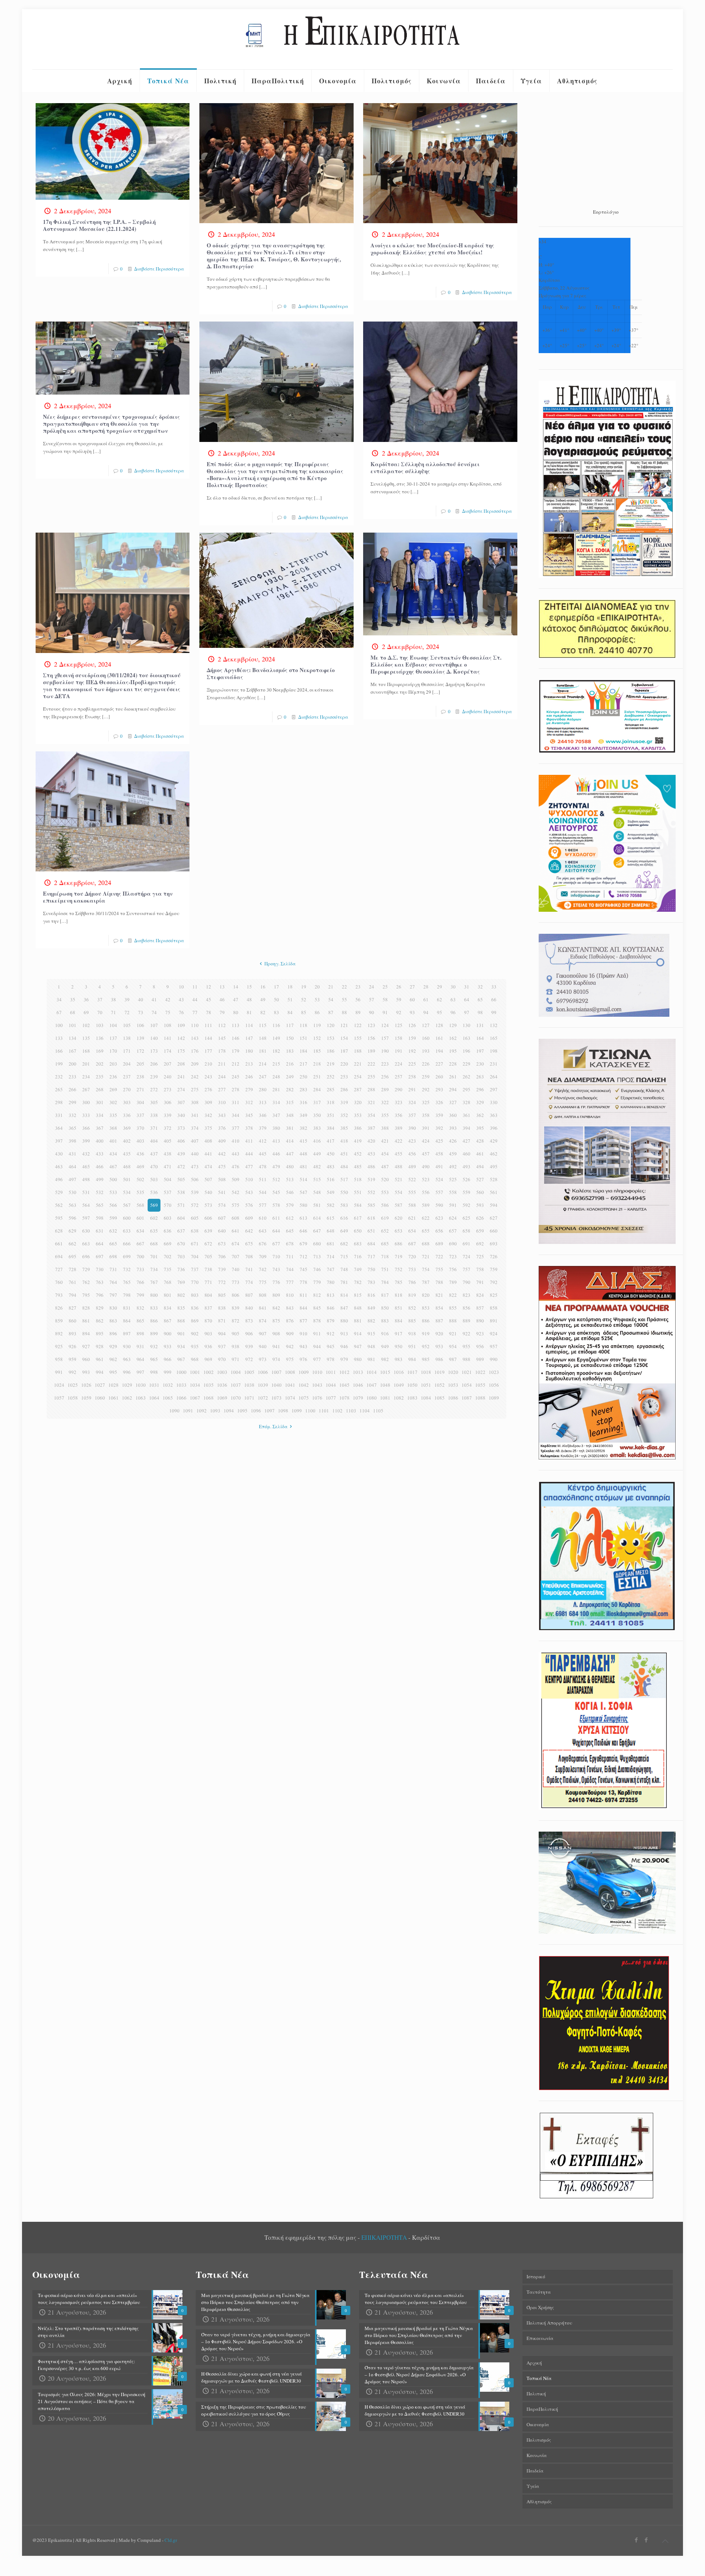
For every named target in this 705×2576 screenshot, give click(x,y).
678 (290, 1244)
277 (222, 1089)
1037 (236, 1385)
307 (181, 1102)
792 (494, 1282)
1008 (290, 1372)
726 (494, 1256)
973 (263, 1359)
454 (385, 1154)
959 (73, 1359)
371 (154, 1128)
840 (249, 1308)
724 (467, 1256)
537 (168, 1192)
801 (168, 1295)
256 (385, 1077)
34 (59, 999)
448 (303, 1154)
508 (222, 1179)
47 (236, 999)
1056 (494, 1385)
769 (181, 1282)
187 (344, 1051)
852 (412, 1308)
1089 (494, 1398)
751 (385, 1269)
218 (317, 1064)
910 (303, 1334)
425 (439, 1141)
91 (385, 1012)
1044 (331, 1385)
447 (290, 1154)
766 (140, 1282)
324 (412, 1102)
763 (100, 1282)
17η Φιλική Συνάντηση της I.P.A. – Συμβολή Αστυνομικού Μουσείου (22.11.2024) (99, 225)
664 (100, 1244)
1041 (290, 1385)
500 (113, 1179)
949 (385, 1346)
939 (249, 1346)
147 (249, 1038)
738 (208, 1269)
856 (467, 1308)
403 (140, 1141)
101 (73, 1025)
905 (236, 1334)
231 (494, 1064)
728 (73, 1269)
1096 (256, 1411)
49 (263, 999)
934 (181, 1346)
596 (73, 1218)
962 (113, 1359)
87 (331, 1012)
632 (113, 1231)
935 (195, 1346)
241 (181, 1077)
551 (358, 1192)
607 (222, 1218)
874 (263, 1321)
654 (412, 1231)
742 (263, 1269)
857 (480, 1308)
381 (290, 1128)
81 (249, 1012)
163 (467, 1038)
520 (385, 1179)
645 (290, 1231)
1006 (263, 1372)
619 (385, 1218)
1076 (317, 1398)
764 (113, 1282)
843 (290, 1308)
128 (439, 1025)
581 (317, 1205)
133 (59, 1038)
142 (181, 1038)
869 (195, 1321)
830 (113, 1308)
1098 (283, 1411)
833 (154, 1308)
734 (154, 1269)
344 (236, 1115)
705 (208, 1256)
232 (59, 1077)
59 (399, 999)
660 (494, 1231)
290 (399, 1089)
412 (263, 1141)
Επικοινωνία (540, 2338)
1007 (276, 1372)
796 (100, 1295)
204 (127, 1064)
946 (344, 1346)
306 (168, 1102)
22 (344, 987)
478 (263, 1167)
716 (358, 1256)
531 (86, 1192)
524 (439, 1179)
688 (426, 1244)
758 (480, 1269)
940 (263, 1346)
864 (127, 1321)
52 (304, 999)
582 (331, 1205)
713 (317, 1256)
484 (344, 1167)
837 (208, 1308)
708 (249, 1256)
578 (276, 1205)
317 (317, 1102)
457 (426, 1154)
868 (181, 1321)
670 (181, 1244)
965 (154, 1359)
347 (276, 1115)
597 (86, 1218)
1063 (141, 1398)
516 (331, 1179)
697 (100, 1256)
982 (385, 1359)
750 (371, 1269)
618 (371, 1218)
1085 (440, 1398)
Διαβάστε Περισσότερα (159, 269)
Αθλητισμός (539, 2501)
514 (303, 1179)
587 (399, 1205)
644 (276, 1231)
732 (127, 1269)
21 (331, 987)
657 (453, 1231)
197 (480, 1051)
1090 (174, 1411)
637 (181, 1231)
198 (494, 1051)
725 (480, 1256)
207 (168, 1064)
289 (385, 1089)
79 (222, 1012)
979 (344, 1359)
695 (73, 1256)
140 (154, 1038)
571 (181, 1205)
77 (195, 1012)
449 (317, 1154)
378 (249, 1128)
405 (168, 1141)
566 (113, 1205)
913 (344, 1334)
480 (290, 1167)
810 (290, 1295)
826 (59, 1308)
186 (331, 1051)
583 (344, 1205)
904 (222, 1334)
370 (140, 1128)
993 (86, 1372)
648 (331, 1231)
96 (453, 1012)
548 (317, 1192)
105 (127, 1025)
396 (494, 1128)
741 (249, 1269)
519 (371, 1179)
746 (317, 1269)
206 (154, 1064)
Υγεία (533, 2486)
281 (276, 1089)
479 (276, 1167)
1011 (331, 1372)
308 (195, 1102)
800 (154, 1295)
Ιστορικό (536, 2276)
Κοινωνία (537, 2455)
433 (100, 1154)
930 (127, 1346)
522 (412, 1179)
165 (494, 1038)
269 (113, 1089)
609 (249, 1218)
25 (385, 987)
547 (303, 1192)
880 (344, 1321)
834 (168, 1308)
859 (59, 1321)
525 (453, 1179)
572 (195, 1205)
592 (467, 1205)
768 (168, 1282)
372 (168, 1128)
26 (399, 987)
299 (73, 1102)
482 (317, 1167)
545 (276, 1192)
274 (181, 1089)
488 (399, 1167)
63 (453, 999)
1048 (385, 1385)
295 (467, 1089)
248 (276, 1077)
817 (385, 1295)
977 (317, 1359)
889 (467, 1321)
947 (358, 1346)
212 (236, 1064)
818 (399, 1295)
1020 (453, 1372)
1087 (467, 1398)
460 (467, 1154)
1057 (59, 1398)
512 (276, 1179)
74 (154, 1012)
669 (168, 1244)
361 (467, 1115)
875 (276, 1321)
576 (249, 1205)
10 (181, 987)
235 (100, 1077)
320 (358, 1102)
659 (480, 1231)
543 (249, 1192)
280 (263, 1089)
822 (453, 1295)
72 (127, 1012)
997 (140, 1372)
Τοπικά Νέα (539, 2378)
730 (100, 1269)
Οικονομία (538, 2424)
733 (140, 1269)
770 (195, 1282)
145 (222, 1038)
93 (412, 1012)
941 (276, 1346)
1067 (195, 1398)
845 (317, 1308)
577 (263, 1205)
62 (440, 999)
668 (154, 1244)
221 (358, 1064)
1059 (86, 1398)
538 (181, 1192)
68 (73, 1012)
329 (480, 1102)
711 (290, 1256)
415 (303, 1141)
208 (181, 1064)
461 (480, 1154)
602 (154, 1218)
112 (222, 1025)
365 (73, 1128)
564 (86, 1205)
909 (290, 1334)
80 (236, 1012)
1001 (195, 1372)
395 (480, 1128)
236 (113, 1077)
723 (453, 1256)
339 (168, 1115)
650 (358, 1231)
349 (303, 1115)
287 (358, 1089)
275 (195, 1089)
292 (426, 1089)
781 (344, 1282)
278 (236, 1089)
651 (371, 1231)
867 (168, 1321)
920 (439, 1334)
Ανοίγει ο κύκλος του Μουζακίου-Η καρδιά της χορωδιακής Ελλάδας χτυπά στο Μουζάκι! (432, 249)
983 (399, 1359)
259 (426, 1077)
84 (290, 1012)
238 (140, 1077)
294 (453, 1089)
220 (344, 1064)
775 (263, 1282)
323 (399, 1102)
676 (263, 1244)
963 (127, 1359)
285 (331, 1089)
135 (86, 1038)
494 (480, 1167)
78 (209, 1012)
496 (59, 1179)
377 (236, 1128)
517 (344, 1179)
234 (86, 1077)
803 (195, 1295)
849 (371, 1308)
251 (317, 1077)
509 (236, 1179)
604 (181, 1218)
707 (236, 1256)
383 (317, 1128)
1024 (59, 1385)
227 (439, 1064)
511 (263, 1179)
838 (222, 1308)
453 (371, 1154)
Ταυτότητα (539, 2292)
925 (59, 1346)
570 (168, 1205)
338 (154, 1115)
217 (303, 1064)
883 (385, 1321)
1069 (222, 1398)
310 (222, 1102)
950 (399, 1346)
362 (480, 1115)
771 (208, 1282)
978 (331, 1359)
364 (59, 1128)
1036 (222, 1385)
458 (439, 1154)
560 (480, 1192)
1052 (440, 1385)
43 (181, 999)
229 (467, 1064)
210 (208, 1064)
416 (317, 1141)
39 (127, 999)
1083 (412, 1398)
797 (113, 1295)
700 (140, 1256)
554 (399, 1192)
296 (480, 1089)
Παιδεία (535, 2471)
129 (453, 1025)
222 (371, 1064)
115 (263, 1025)
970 (222, 1359)
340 (181, 1115)
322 (385, 1102)
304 (140, 1102)
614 (317, 1218)
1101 (324, 1411)
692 (480, 1244)
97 (467, 1012)
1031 (154, 1385)
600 (127, 1218)
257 (399, 1077)
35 (73, 999)
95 (440, 1012)
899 (154, 1334)
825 (494, 1295)
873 (249, 1321)
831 (127, 1308)
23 (358, 987)
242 (195, 1077)
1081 (385, 1398)
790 (467, 1282)
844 (303, 1308)
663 (86, 1244)
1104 (365, 1411)
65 (480, 999)
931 (140, 1346)
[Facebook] (636, 2540)
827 (73, 1308)
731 (113, 1269)
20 (317, 987)
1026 (86, 1385)
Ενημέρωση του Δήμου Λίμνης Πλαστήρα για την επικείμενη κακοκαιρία (108, 897)
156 (371, 1038)
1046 (358, 1385)
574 (222, 1205)
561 (494, 1192)
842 (276, 1308)
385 (344, 1128)
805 (222, 1295)
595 (59, 1218)
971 (236, 1359)
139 (140, 1038)
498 (86, 1179)
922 (467, 1334)
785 (399, 1282)
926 (73, 1346)
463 (59, 1167)
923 (480, 1334)
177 (208, 1051)
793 (59, 1295)
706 (222, 1256)
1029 (127, 1385)
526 (467, 1179)
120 (331, 1025)
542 (236, 1192)
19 (304, 987)
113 (236, 1025)
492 (453, 1167)
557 (439, 1192)
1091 (188, 1411)
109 (181, 1025)
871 (222, 1321)
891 (494, 1321)
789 (453, 1282)
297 (494, 1089)
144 (208, 1038)
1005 (249, 1372)
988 (467, 1359)
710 (276, 1256)
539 (195, 1192)
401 (113, 1141)
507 (208, 1179)
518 (358, 1179)
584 (358, 1205)
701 (154, 1256)
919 (426, 1334)
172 (140, 1051)
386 (358, 1128)
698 (113, 1256)
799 (140, 1295)
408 (208, 1141)
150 (290, 1038)
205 (140, 1064)
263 (480, 1077)
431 (73, 1154)
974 (276, 1359)
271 (140, 1089)
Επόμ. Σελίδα (273, 1426)
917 (399, 1334)
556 (426, 1192)
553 (385, 1192)
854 (439, 1308)
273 (168, 1089)
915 (371, 1334)
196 (467, 1051)
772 (222, 1282)
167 (73, 1051)
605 (195, 1218)
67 (59, 1012)
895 (100, 1334)
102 (86, 1025)
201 (86, 1064)
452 (358, 1154)
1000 (181, 1372)
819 (412, 1295)
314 (276, 1102)
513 (290, 1179)
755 (439, 1269)
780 (331, 1282)
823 (467, 1295)
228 (453, 1064)
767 (154, 1282)
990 (494, 1359)
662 (73, 1244)
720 (412, 1256)
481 (303, 1167)
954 (453, 1346)
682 (344, 1244)
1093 (215, 1411)
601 (140, 1218)
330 (494, 1102)
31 (467, 987)
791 (480, 1282)
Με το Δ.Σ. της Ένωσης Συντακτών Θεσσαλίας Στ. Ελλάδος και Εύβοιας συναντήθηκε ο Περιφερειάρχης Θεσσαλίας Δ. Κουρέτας (436, 664)
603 (168, 1218)
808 (263, 1295)
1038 (249, 1385)
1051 (426, 1385)
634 (140, 1231)
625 (467, 1218)
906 (249, 1334)
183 (290, 1051)
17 (276, 987)
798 (127, 1295)
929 (113, 1346)
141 (168, 1038)
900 (168, 1334)
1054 (467, 1385)
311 (236, 1102)
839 (236, 1308)
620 (399, 1218)
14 (236, 987)
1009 (304, 1372)
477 (249, 1167)
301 (100, 1102)
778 (303, 1282)
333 (86, 1115)
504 (168, 1179)
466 (100, 1167)
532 (100, 1192)
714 (331, 1256)
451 (344, 1154)
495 (494, 1167)
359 (439, 1115)
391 (426, 1128)
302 (113, 1102)
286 (344, 1089)
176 (195, 1051)
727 (59, 1269)
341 (195, 1115)
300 (86, 1102)
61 (426, 999)
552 (371, 1192)
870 (208, 1321)
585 (371, 1205)
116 (276, 1025)
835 (181, 1308)
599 (113, 1218)
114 (249, 1025)
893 (73, 1334)
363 (494, 1115)
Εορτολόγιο (606, 212)
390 (412, 1128)
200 (73, 1064)
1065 (168, 1398)
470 (154, 1167)
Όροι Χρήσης (540, 2307)
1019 (440, 1372)
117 (290, 1025)
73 (141, 1012)
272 (154, 1089)
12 (209, 987)
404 (154, 1141)
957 (494, 1346)
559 (467, 1192)
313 (263, 1102)
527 (480, 1179)
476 (236, 1167)
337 (140, 1115)
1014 (372, 1372)
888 (453, 1321)
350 (317, 1115)
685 (385, 1244)
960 (86, 1359)
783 (371, 1282)
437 (154, 1154)
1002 (209, 1372)
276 (208, 1089)
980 (358, 1359)
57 (372, 999)
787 (426, 1282)
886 (426, 1321)
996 (127, 1372)
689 (439, 1244)
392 (439, 1128)
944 (317, 1346)
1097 (270, 1411)
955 (467, 1346)
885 (412, 1321)
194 (439, 1051)
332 (73, 1115)
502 (140, 1179)
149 (276, 1038)
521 (399, 1179)
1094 (229, 1411)
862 (100, 1321)
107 (154, 1025)
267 (86, 1089)
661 (59, 1244)
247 (263, 1077)
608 (236, 1218)
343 (222, 1115)
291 (412, 1089)
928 (100, 1346)
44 (195, 999)
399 (86, 1141)
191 (399, 1051)
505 (181, 1179)
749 (358, 1269)
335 (113, 1115)
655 (426, 1231)
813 (331, 1295)
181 (263, 1051)
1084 (426, 1398)
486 (371, 1167)
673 (222, 1244)
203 (113, 1064)
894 (86, 1334)
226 (426, 1064)
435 (127, 1154)
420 (371, 1141)
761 (73, 1282)
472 (181, 1167)
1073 (276, 1398)
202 (100, 1064)
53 (317, 999)
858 (494, 1308)
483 (331, 1167)
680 (317, 1244)
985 (426, 1359)
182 (276, 1051)
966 (168, 1359)
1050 (412, 1385)
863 (113, 1321)
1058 (73, 1398)
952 (426, 1346)
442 (222, 1154)
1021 (467, 1372)
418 (344, 1141)
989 (480, 1359)
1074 (290, 1398)
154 (344, 1038)
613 (303, 1218)
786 (412, 1282)
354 (371, 1115)
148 (263, 1038)
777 (290, 1282)
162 (453, 1038)
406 (181, 1141)
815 (358, 1295)
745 (303, 1269)
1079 (358, 1398)
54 (331, 999)
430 (59, 1154)
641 (236, 1231)
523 (426, 1179)
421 (385, 1141)
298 (59, 1102)
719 (399, 1256)
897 (127, 1334)
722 (439, 1256)
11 (195, 987)
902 (195, 1334)
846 (331, 1308)
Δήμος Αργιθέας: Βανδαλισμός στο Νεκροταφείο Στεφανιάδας (271, 673)
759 (494, 1269)
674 (236, 1244)
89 (358, 1012)
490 (426, 1167)
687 (412, 1244)
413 (276, 1141)
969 (208, 1359)
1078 (344, 1398)
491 (439, 1167)
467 (113, 1167)
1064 (154, 1398)
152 (317, 1038)
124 (385, 1025)
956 (480, 1346)
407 (195, 1141)
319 (344, 1102)
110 (195, 1025)
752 (399, 1269)
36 (86, 999)
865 (140, 1321)
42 (168, 999)
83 (276, 1012)
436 (140, 1154)
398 (73, 1141)
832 (140, 1308)
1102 (337, 1411)
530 (73, 1192)
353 (358, 1115)
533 (113, 1192)
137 (113, 1038)
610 (263, 1218)
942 (290, 1346)
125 (399, 1025)
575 (236, 1205)
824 (480, 1295)
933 (168, 1346)
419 (358, 1141)
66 (494, 999)
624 (453, 1218)
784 (385, 1282)
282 (290, 1089)
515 (317, 1179)
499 (100, 1179)
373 (181, 1128)
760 (59, 1282)
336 (127, 1115)
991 (59, 1372)
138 (127, 1038)
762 (86, 1282)
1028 (113, 1385)
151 (303, 1038)
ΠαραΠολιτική (542, 2409)
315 (290, 1102)
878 (317, 1321)
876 (290, 1321)
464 (73, 1167)
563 (73, 1205)
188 (358, 1051)
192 (412, 1051)
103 (100, 1025)
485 (358, 1167)
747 (331, 1269)
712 (303, 1256)
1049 (399, 1385)
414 (290, 1141)
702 (168, 1256)
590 (439, 1205)
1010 (317, 1372)
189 (371, 1051)
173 (154, 1051)
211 (222, 1064)
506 (195, 1179)
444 (249, 1154)
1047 (372, 1385)
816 (371, 1295)
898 (140, 1334)
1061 (113, 1398)
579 (290, 1205)
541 (222, 1192)
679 (303, 1244)
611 (276, 1218)
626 (480, 1218)
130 (467, 1025)
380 (276, 1128)
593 (480, 1205)
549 (331, 1192)
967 (181, 1359)
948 (371, 1346)
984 (412, 1359)
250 (303, 1077)
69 (86, 1012)
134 (73, 1038)
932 (154, 1346)
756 (453, 1269)
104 (113, 1025)
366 (86, 1128)
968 (195, 1359)
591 (453, 1205)
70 (100, 1012)
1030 (141, 1385)
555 (412, 1192)
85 (304, 1012)
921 (453, 1334)
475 (222, 1167)
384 (331, 1128)
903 (208, 1334)
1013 (358, 1372)
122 (358, 1025)
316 (303, 1102)
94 (426, 1012)
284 (317, 1089)
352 (344, 1115)
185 (317, 1051)
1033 (181, 1385)
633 (127, 1231)
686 (399, 1244)
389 (399, 1128)
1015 (385, 1372)
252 (331, 1077)
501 (127, 1179)
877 (303, 1321)
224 (399, 1064)
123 (371, 1025)
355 (385, 1115)
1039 (263, 1385)
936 (208, 1346)
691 (467, 1244)
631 (100, 1231)
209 (195, 1064)
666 (127, 1244)
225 (412, 1064)
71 (113, 1012)
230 (480, 1064)
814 (344, 1295)
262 (467, 1077)
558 (453, 1192)
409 (222, 1141)
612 (290, 1218)
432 (86, 1154)
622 (426, 1218)
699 (127, 1256)
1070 (236, 1398)
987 (453, 1359)
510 (249, 1179)
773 (236, 1282)
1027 (100, 1385)
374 (195, 1128)
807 (249, 1295)
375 (208, 1128)
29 (440, 987)
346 (263, 1115)
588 (412, 1205)
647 (317, 1231)
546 (290, 1192)
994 (100, 1372)
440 (195, 1154)
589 (426, 1205)
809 (276, 1295)
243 (208, 1077)
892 (59, 1334)
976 (303, 1359)
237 (127, 1077)
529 (59, 1192)
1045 (344, 1385)
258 (412, 1077)
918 (412, 1334)
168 (86, 1051)
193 (426, 1051)
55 (344, 999)
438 (168, 1154)
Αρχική (534, 2363)
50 (276, 999)
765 (127, 1282)
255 (371, 1077)
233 (73, 1077)
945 (331, 1346)
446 (276, 1154)
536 (154, 1192)
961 (100, 1359)
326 (439, 1102)
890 (480, 1321)
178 (222, 1051)
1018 (426, 1372)
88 (344, 1012)
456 (412, 1154)
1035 (209, 1385)
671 (195, 1244)
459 (453, 1154)
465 (86, 1167)
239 (154, 1077)
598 (100, 1218)
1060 (100, 1398)
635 (154, 1231)
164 (480, 1038)
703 (181, 1256)
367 (100, 1128)
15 (249, 987)
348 (290, 1115)
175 (181, 1051)
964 (140, 1359)
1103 (351, 1411)
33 (494, 987)
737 (195, 1269)
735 (168, 1269)
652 (385, 1231)
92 (399, 1012)
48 (249, 999)
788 (439, 1282)
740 (236, 1269)
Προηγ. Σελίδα (280, 964)
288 (371, 1089)
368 (113, 1128)
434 (113, 1154)
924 (494, 1334)
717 (371, 1256)
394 (467, 1128)
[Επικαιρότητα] (352, 39)
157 (385, 1038)
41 (154, 999)
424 (426, 1141)
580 (303, 1205)
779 (317, 1282)
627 (494, 1218)
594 (494, 1205)
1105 (378, 1411)
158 (399, 1038)
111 (208, 1025)
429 (494, 1141)
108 (168, 1025)
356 (399, 1115)
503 (154, 1179)
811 (303, 1295)
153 (331, 1038)
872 (236, 1321)
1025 (73, 1385)
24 (372, 987)
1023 (494, 1372)
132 (494, 1025)
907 (263, 1334)
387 (371, 1128)
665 (113, 1244)
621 (412, 1218)
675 (249, 1244)
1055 (480, 1385)
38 (113, 999)
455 (399, 1154)
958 (59, 1359)
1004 (236, 1372)
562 (59, 1205)
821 (439, 1295)
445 (263, 1154)
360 (453, 1115)
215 (276, 1064)
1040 (276, 1385)
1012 (344, 1372)
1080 (372, 1398)
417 (331, 1141)
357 (412, 1115)
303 (127, 1102)
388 (385, 1128)
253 (344, 1077)
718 (385, 1256)
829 (100, 1308)
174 (168, 1051)
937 (222, 1346)
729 (86, 1269)
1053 (453, 1385)
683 (358, 1244)
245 (236, 1077)
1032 (168, 1385)
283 (303, 1089)
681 (331, 1244)
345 (249, 1115)
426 (453, 1141)
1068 (209, 1398)
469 (140, 1167)
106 (140, 1025)
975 (290, 1359)
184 (303, 1051)
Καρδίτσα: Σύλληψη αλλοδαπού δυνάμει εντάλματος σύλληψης (425, 467)
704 (195, 1256)
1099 (297, 1411)
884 (399, 1321)
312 (249, 1102)
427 (467, 1141)
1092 (202, 1411)
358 (426, 1115)
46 (222, 999)
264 (494, 1077)
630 (86, 1231)
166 (59, 1051)
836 (195, 1308)
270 (127, 1089)
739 (222, 1269)
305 (154, 1102)
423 (412, 1141)
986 (439, 1359)
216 (290, 1064)
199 (59, 1064)
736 (181, 1269)
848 (358, 1308)
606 (208, 1218)
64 (467, 999)
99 (494, 1012)
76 (181, 1012)
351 (331, 1115)
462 (494, 1154)
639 (208, 1231)
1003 (222, 1372)
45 (209, 999)
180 (249, 1051)
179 (236, 1051)
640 (222, 1231)
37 (100, 999)
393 (453, 1128)
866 (154, 1321)
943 (303, 1346)
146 (236, 1038)
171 (127, 1051)
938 (236, 1346)
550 (344, 1192)
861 (86, 1321)
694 (59, 1256)
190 (385, 1051)
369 (127, 1128)
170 (113, 1051)
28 (426, 987)
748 (344, 1269)
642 (249, 1231)
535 (140, 1192)
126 (412, 1025)
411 (249, 1141)
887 (439, 1321)
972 (249, 1359)
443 (236, 1154)
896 (113, 1334)
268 (100, 1089)
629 (73, 1231)
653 (399, 1231)
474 (208, 1167)
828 (86, 1308)
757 (467, 1269)
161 (439, 1038)
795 (86, 1295)
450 (331, 1154)
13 (222, 987)
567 (127, 1205)
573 (208, 1205)
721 (426, 1256)
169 (100, 1051)
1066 (181, 1398)
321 (371, 1102)
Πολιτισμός (539, 2440)
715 (344, 1256)
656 (439, 1231)
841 (263, 1308)
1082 (399, 1398)
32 (480, 987)
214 (263, 1064)
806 (236, 1295)
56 (358, 999)
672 (208, 1244)
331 (59, 1115)
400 (100, 1141)
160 (426, 1038)
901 (181, 1334)
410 (236, 1141)
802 (181, 1295)
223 (385, 1064)
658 (467, 1231)
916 (385, 1334)
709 (263, 1256)
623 (439, 1218)
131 (480, 1025)
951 (412, 1346)
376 (222, 1128)
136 (100, 1038)
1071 (249, 1398)
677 (276, 1244)
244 (222, 1077)
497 (73, 1179)
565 (100, 1205)
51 (290, 999)
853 (426, 1308)
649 (344, 1231)
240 (168, 1077)
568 (140, 1205)
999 (168, 1372)
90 (372, 1012)
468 (127, 1167)
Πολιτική (536, 2394)
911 (317, 1334)
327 (453, 1102)
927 (86, 1346)
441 (208, 1154)
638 (195, 1231)
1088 (480, 1398)
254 (358, 1077)
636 (168, 1231)
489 (412, 1167)
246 (249, 1077)
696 (86, 1256)
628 (59, 1231)
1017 (412, 1372)
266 (73, 1089)
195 (453, 1051)
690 (453, 1244)
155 (358, 1038)
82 (263, 1012)
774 (249, 1282)
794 (73, 1295)
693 (494, 1244)
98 (480, 1012)
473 (195, 1167)
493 (467, 1167)
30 (453, 987)
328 (467, 1102)
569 (154, 1205)
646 (303, 1231)
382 (303, 1128)
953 (439, 1346)
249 (290, 1077)
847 (344, 1308)
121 (344, 1025)
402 (127, 1141)
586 (385, 1205)
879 (331, 1321)
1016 (399, 1372)
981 (371, 1359)
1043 (317, 1385)
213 (249, 1064)
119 (317, 1025)
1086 (453, 1398)
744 (290, 1269)
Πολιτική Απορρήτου (549, 2323)
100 (59, 1025)
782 (358, 1282)
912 (331, 1334)
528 (494, 1179)
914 (358, 1334)
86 (317, 1012)
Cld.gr (171, 2540)
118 (303, 1025)
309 (208, 1102)
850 (385, 1308)
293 (439, 1089)
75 (168, 1012)
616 (344, 1218)
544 (263, 1192)
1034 (195, 1385)
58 (385, 999)
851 (399, 1308)
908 (276, 1334)
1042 (304, 1385)
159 (412, 1038)
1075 (304, 1398)
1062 (127, 1398)
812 (317, 1295)
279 (249, 1089)
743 (276, 1269)
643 (263, 1231)
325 (426, 1102)
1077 (331, 1398)
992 (73, 1372)
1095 (242, 1411)
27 (412, 987)
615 (331, 1218)
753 (412, 1269)
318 (331, 1102)
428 (480, 1141)
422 (399, 1141)
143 (195, 1038)
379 (263, 1128)
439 (181, 1154)
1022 (480, 1372)
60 (412, 999)
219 (331, 1064)
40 (141, 999)
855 (453, 1308)
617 (358, 1218)
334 (100, 1115)
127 (426, 1025)
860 (73, 1321)
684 (371, 1244)
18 (290, 987)
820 (426, 1295)
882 (371, 1321)
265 (59, 1089)
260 (439, 1077)
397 (59, 1141)
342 (208, 1115)
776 (276, 1282)
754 (426, 1269)
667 (140, 1244)
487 (385, 1167)
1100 (310, 1411)
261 (453, 1077)
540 (208, 1192)
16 (263, 987)
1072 (263, 1398)
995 (113, 1372)
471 (168, 1167)
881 (358, 1321)
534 (127, 1192)
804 (208, 1295)
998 (154, 1372)
